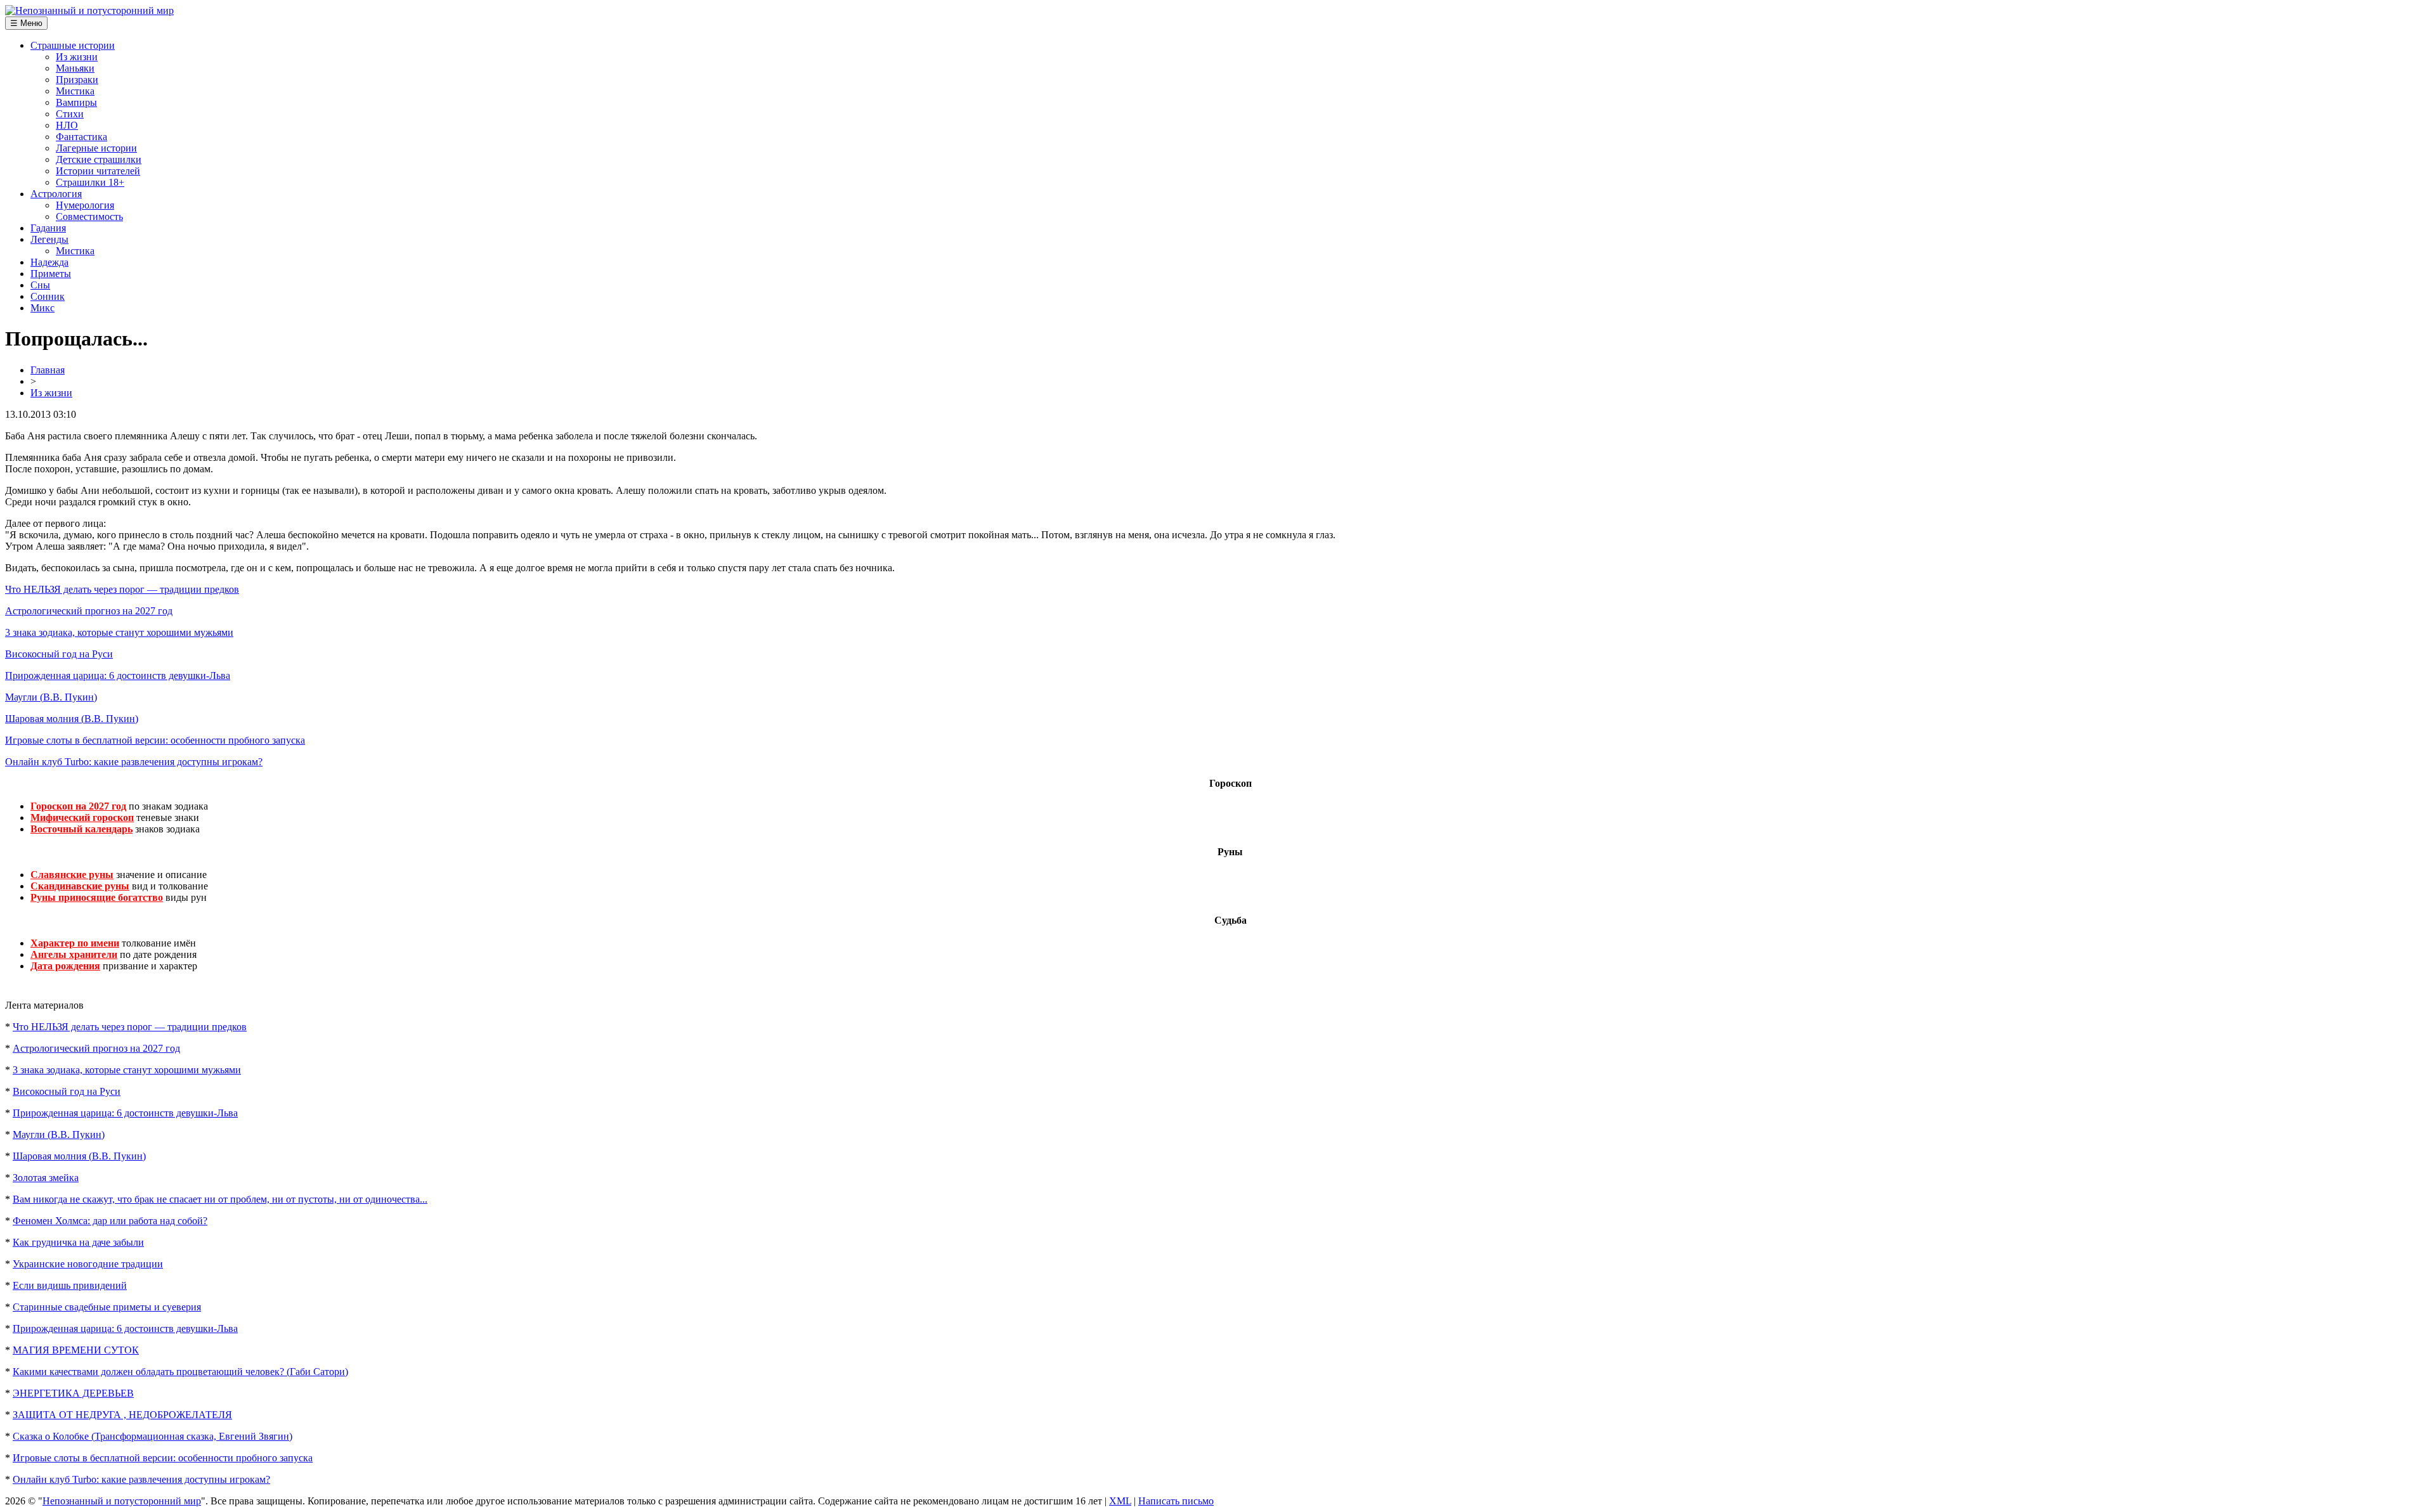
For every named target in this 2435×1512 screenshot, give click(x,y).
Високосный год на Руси (59, 654)
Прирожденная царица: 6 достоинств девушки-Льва (118, 675)
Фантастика (81, 137)
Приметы (51, 274)
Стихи (70, 114)
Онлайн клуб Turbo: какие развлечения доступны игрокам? (134, 762)
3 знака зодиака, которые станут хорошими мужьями (119, 632)
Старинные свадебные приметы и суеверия (107, 1307)
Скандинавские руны (80, 886)
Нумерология (85, 205)
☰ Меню (26, 23)
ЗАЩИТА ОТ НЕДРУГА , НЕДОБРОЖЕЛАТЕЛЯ (122, 1415)
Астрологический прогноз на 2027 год (89, 611)
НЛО (67, 125)
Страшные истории (73, 45)
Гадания (48, 228)
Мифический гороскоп (82, 817)
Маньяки (75, 68)
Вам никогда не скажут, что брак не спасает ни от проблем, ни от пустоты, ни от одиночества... (220, 1199)
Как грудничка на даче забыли (78, 1242)
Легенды (49, 239)
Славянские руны (72, 875)
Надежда (49, 262)
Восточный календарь (81, 829)
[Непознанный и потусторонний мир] (89, 10)
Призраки (77, 80)
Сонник (48, 296)
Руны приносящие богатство (97, 897)
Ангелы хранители (74, 954)
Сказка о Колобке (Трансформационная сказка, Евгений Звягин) (153, 1436)
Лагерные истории (96, 148)
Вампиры (76, 102)
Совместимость (89, 216)
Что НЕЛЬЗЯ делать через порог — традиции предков (122, 589)
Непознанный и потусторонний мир (122, 1501)
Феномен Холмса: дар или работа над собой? (110, 1221)
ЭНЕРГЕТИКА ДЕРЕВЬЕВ (73, 1393)
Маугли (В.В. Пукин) (51, 697)
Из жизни (77, 57)
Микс (42, 308)
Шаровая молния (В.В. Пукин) (72, 719)
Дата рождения (65, 966)
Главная (48, 370)
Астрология (56, 194)
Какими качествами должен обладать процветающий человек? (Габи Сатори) (180, 1372)
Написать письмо (1176, 1501)
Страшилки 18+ (90, 182)
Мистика (75, 91)
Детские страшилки (99, 159)
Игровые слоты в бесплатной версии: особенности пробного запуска (155, 740)
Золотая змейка (46, 1178)
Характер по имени (75, 943)
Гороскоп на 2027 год (78, 806)
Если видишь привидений (70, 1285)
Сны (40, 285)
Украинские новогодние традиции (88, 1264)
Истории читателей (98, 171)
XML (1120, 1501)
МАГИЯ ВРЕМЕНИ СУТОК (76, 1350)
